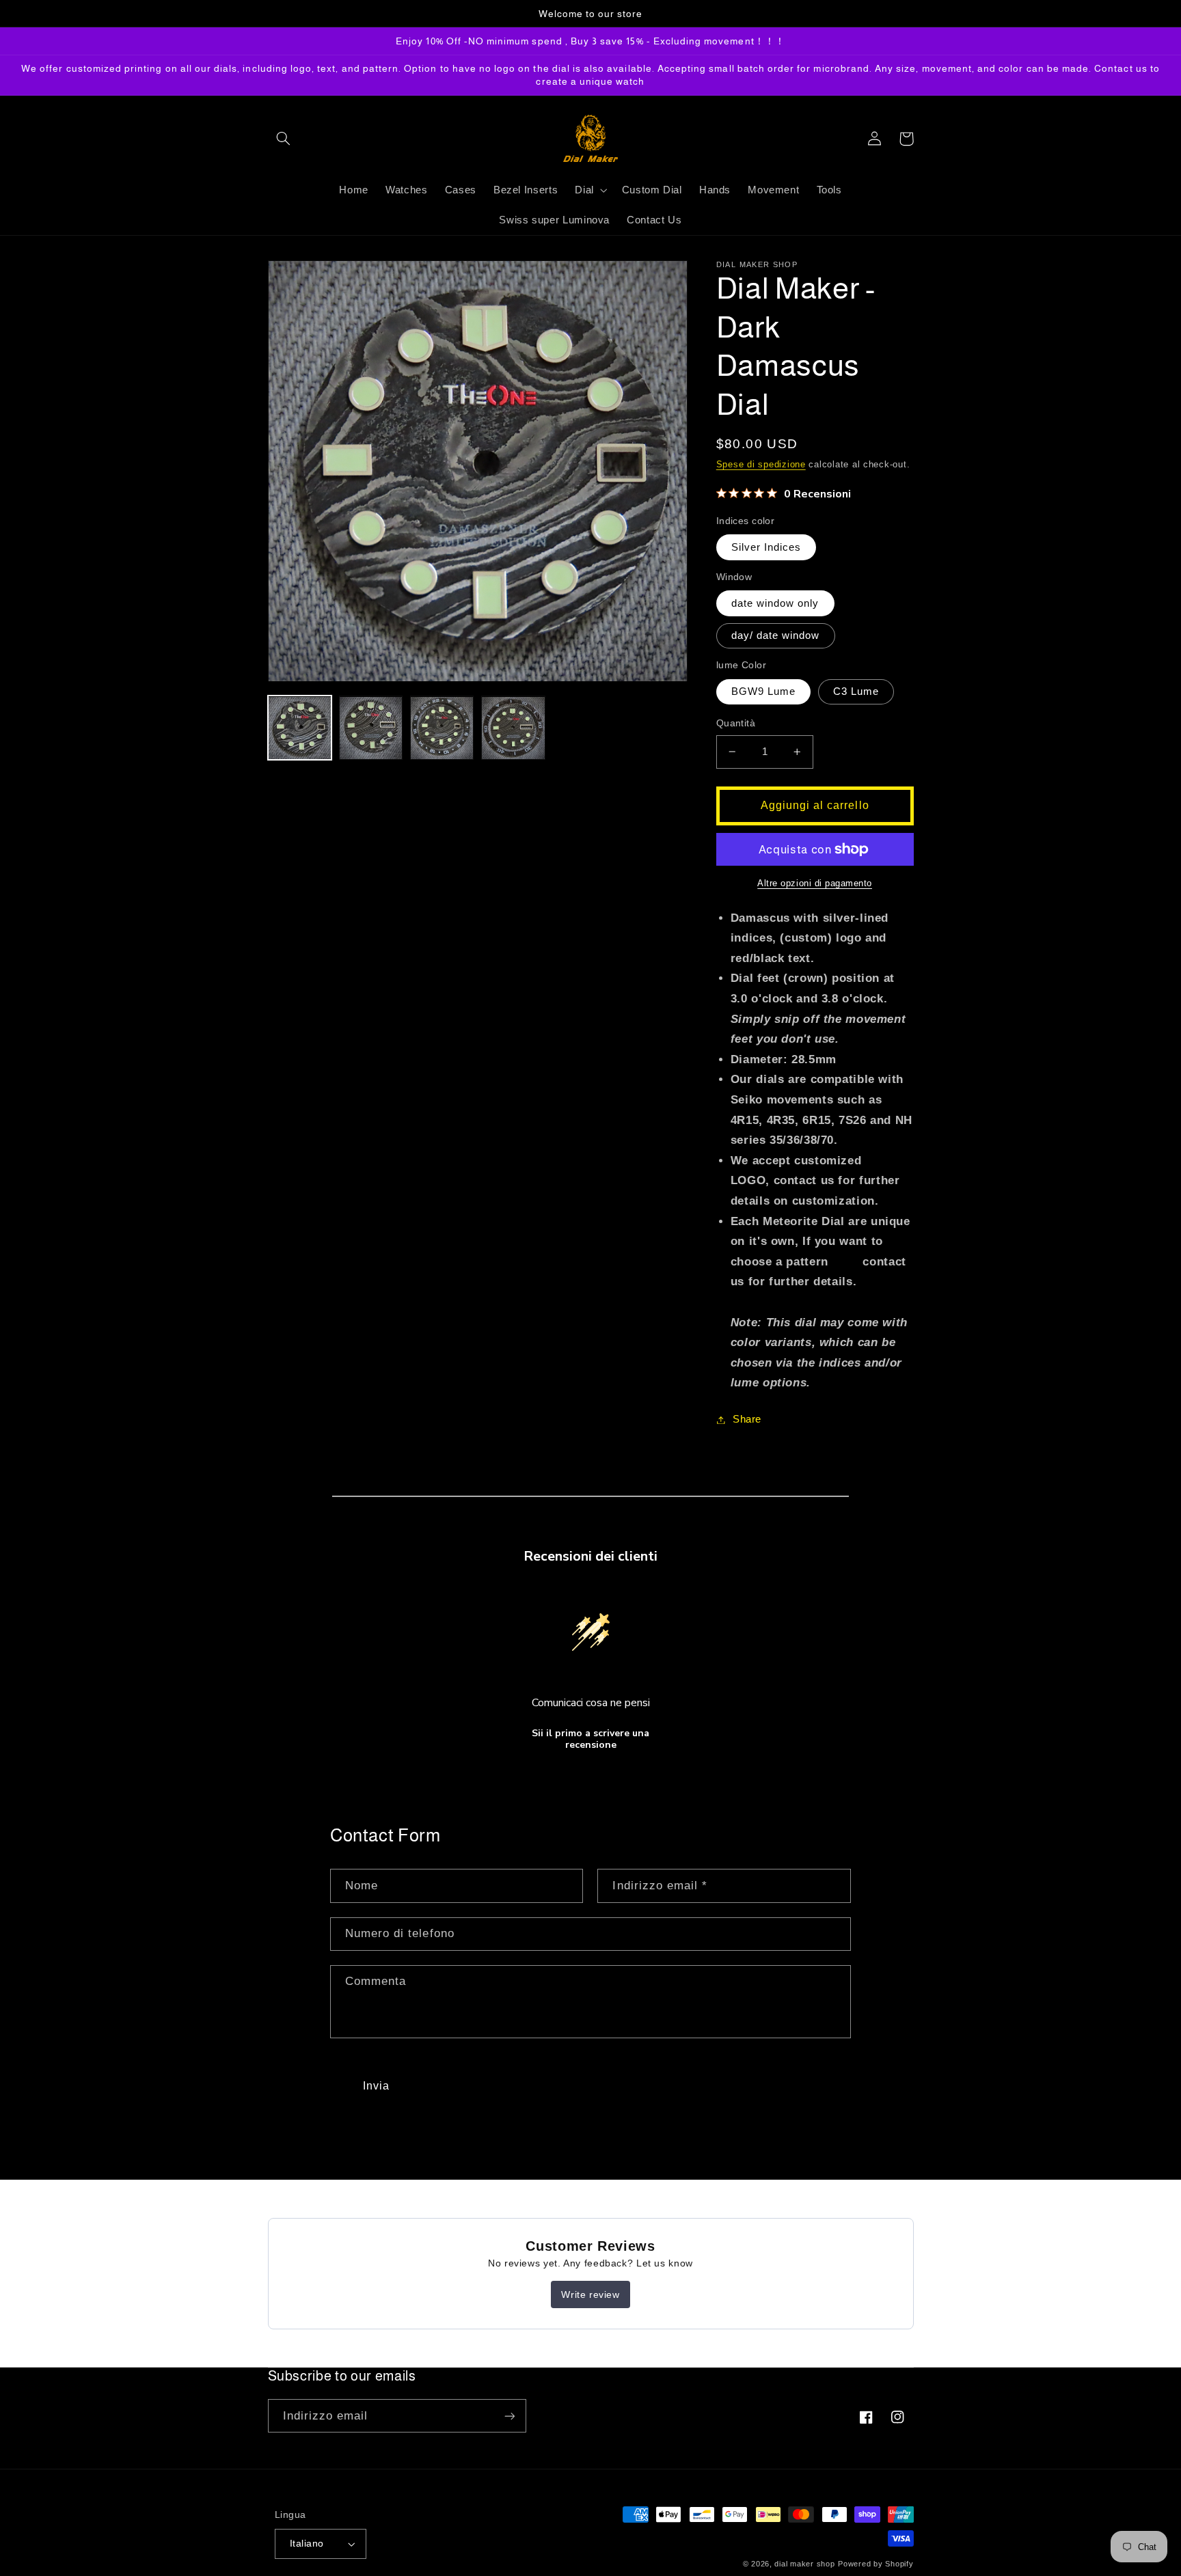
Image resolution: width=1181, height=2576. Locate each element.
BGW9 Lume (763, 691)
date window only (775, 603)
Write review (590, 2294)
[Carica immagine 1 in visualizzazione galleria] (300, 728)
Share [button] (747, 1419)
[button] (284, 139)
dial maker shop (804, 2564)
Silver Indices (766, 547)
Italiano (307, 2544)
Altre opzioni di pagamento (815, 883)
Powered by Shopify (875, 2564)
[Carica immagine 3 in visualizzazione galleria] (442, 728)
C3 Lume (856, 691)
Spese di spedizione (761, 465)
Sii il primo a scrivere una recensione (590, 1739)
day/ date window (776, 635)
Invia (376, 2086)
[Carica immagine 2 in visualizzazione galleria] (371, 728)
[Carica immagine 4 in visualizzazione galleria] (513, 728)
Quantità (736, 723)
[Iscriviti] (509, 2416)
